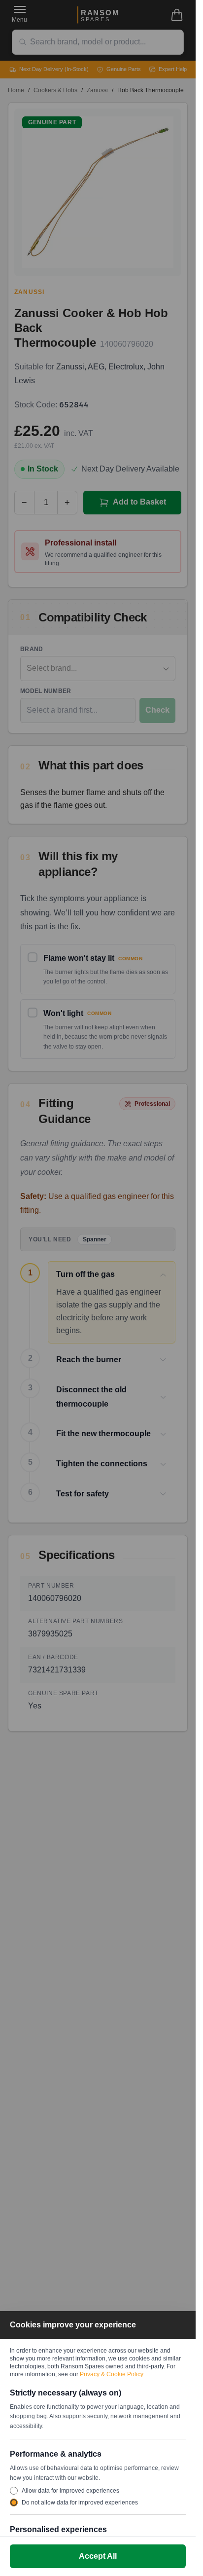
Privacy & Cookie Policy (112, 2374)
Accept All (98, 2556)
